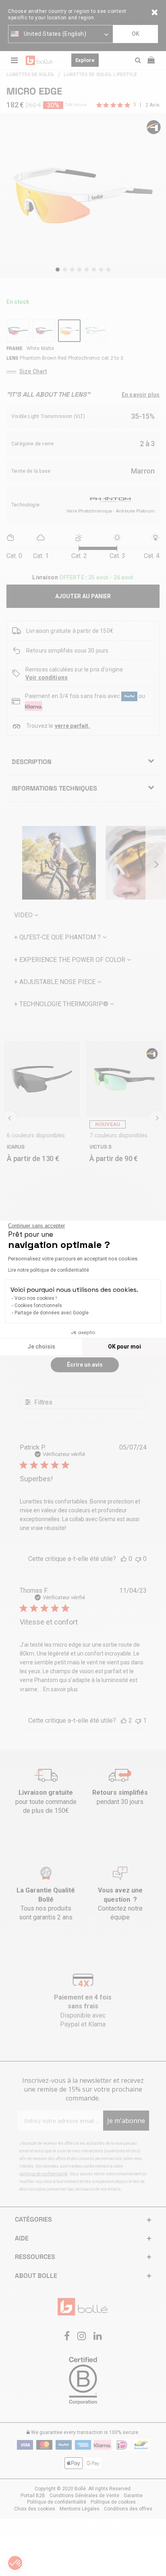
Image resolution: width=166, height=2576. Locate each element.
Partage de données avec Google (52, 1313)
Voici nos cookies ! (36, 1298)
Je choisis (41, 1347)
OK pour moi (124, 1347)
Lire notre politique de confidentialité (49, 1270)
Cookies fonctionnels (38, 1306)
